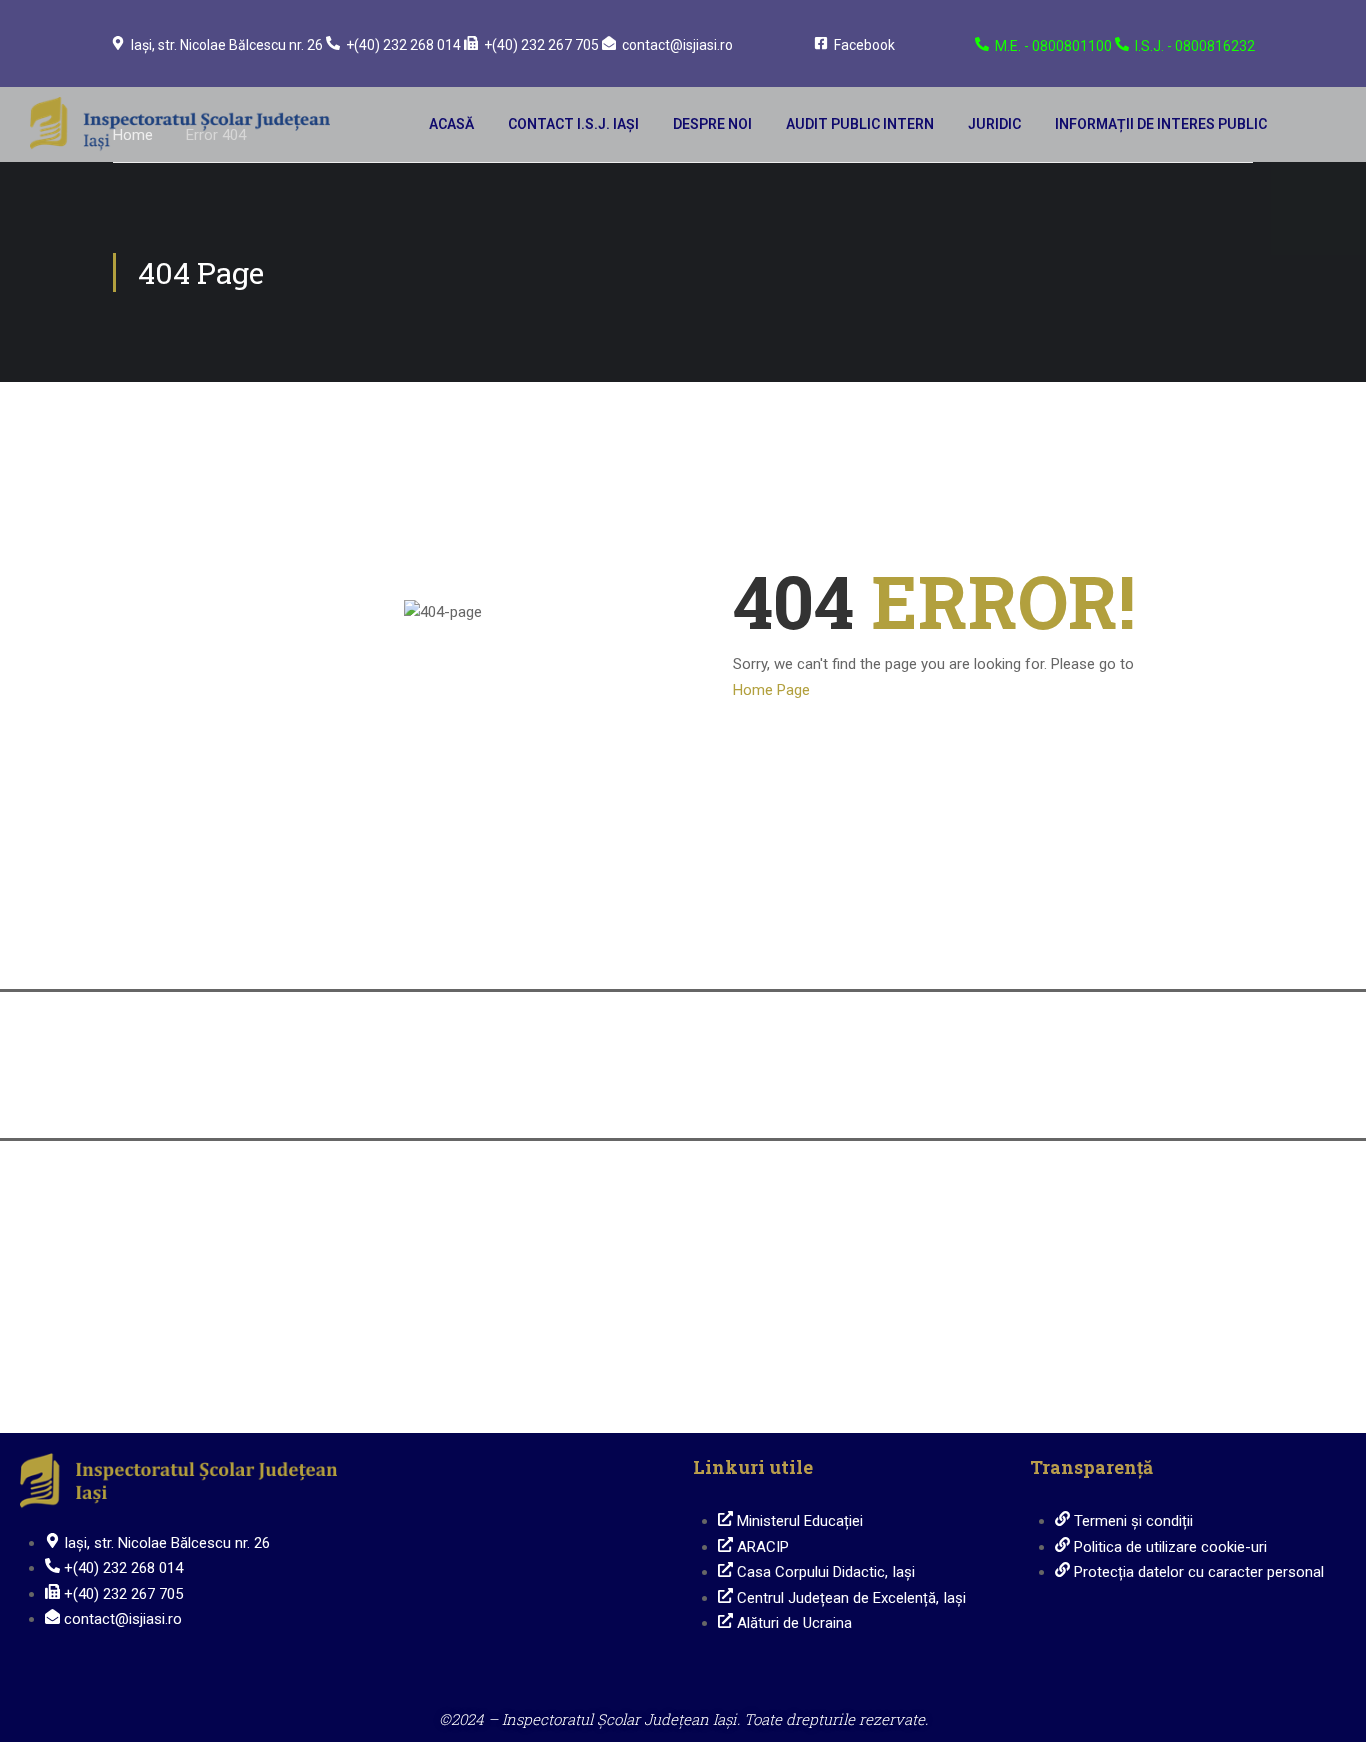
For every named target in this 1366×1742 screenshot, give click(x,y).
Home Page (771, 690)
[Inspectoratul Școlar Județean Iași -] (180, 124)
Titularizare (825, 1095)
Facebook (864, 45)
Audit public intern (860, 124)
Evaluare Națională (825, 947)
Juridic (994, 124)
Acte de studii (1110, 1095)
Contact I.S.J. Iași (573, 124)
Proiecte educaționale (1111, 1244)
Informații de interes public (1161, 124)
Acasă (451, 124)
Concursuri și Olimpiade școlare (255, 1244)
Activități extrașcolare (825, 1244)
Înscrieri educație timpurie (255, 947)
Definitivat (540, 1095)
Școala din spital (255, 1390)
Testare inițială (540, 1244)
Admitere (1110, 947)
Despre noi (712, 124)
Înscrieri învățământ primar (541, 947)
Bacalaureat (255, 1095)
